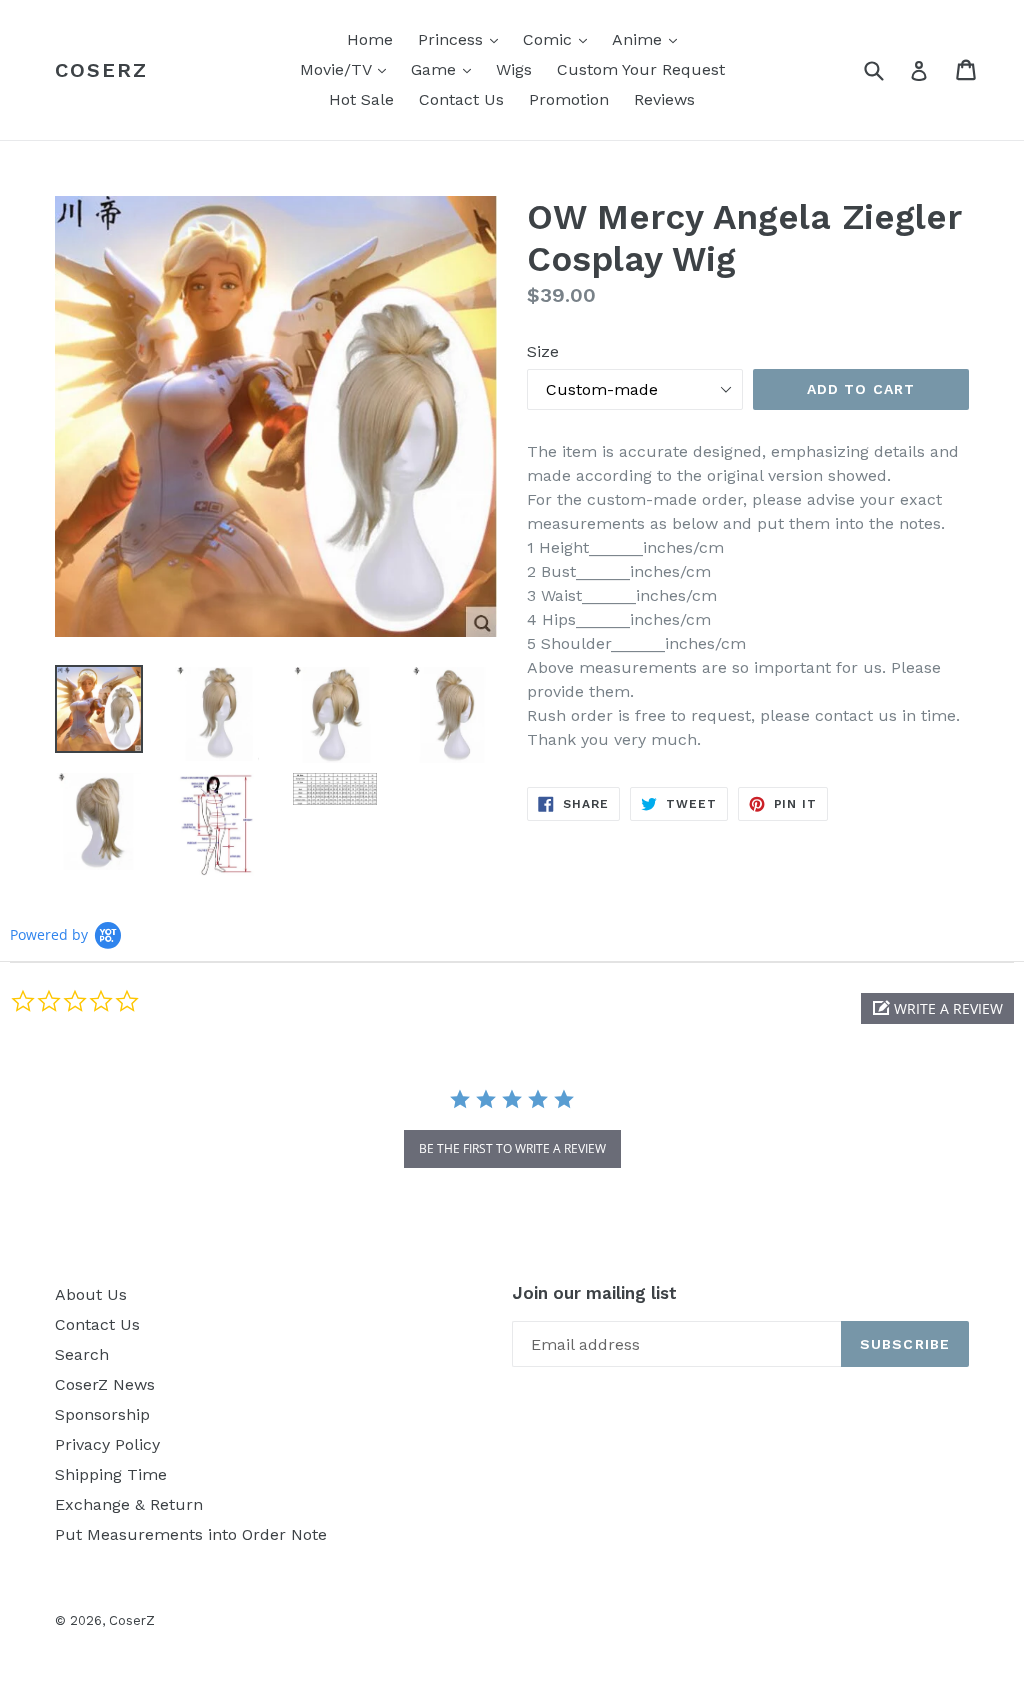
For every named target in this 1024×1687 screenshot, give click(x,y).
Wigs (514, 69)
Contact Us (461, 99)
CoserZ (101, 70)
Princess (463, 39)
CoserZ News (105, 1384)
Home (370, 39)
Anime (649, 39)
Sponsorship (102, 1414)
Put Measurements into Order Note (191, 1534)
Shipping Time (111, 1474)
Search (82, 1354)
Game (446, 69)
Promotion (569, 99)
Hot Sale (361, 99)
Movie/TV (348, 69)
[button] (937, 1008)
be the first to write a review (512, 1148)
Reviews (664, 99)
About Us (91, 1294)
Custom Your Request (641, 69)
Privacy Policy (107, 1444)
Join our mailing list (594, 1293)
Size (543, 351)
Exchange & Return (129, 1504)
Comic (560, 39)
